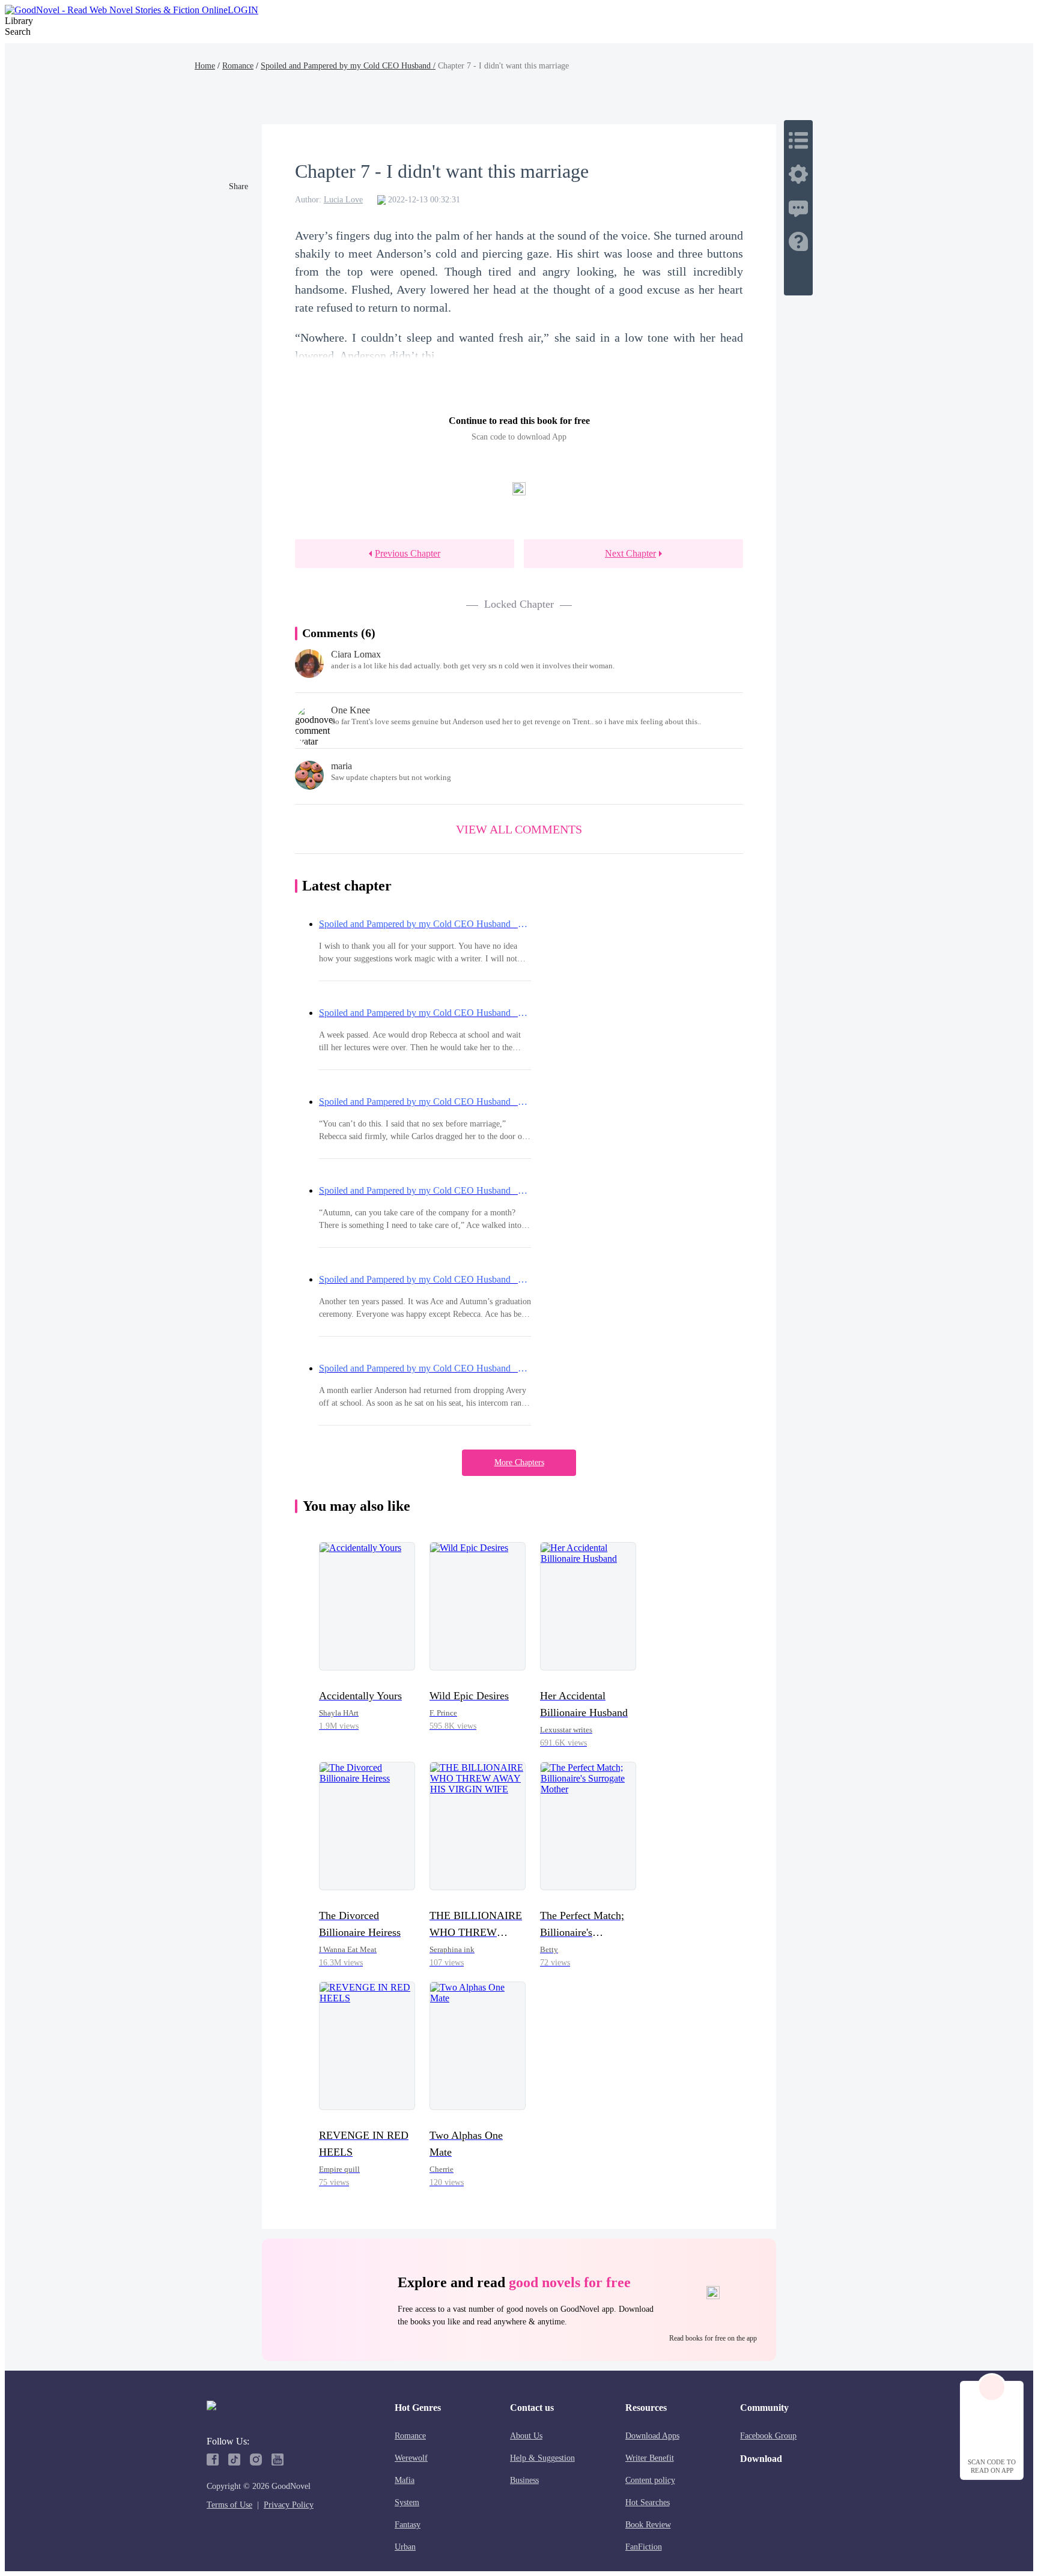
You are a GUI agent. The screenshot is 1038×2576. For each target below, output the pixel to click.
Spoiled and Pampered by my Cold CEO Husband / (348, 66)
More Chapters (519, 1462)
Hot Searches (648, 2502)
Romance (238, 66)
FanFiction (644, 2547)
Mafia (405, 2480)
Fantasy (408, 2525)
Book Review (648, 2525)
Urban (405, 2547)
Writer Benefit (650, 2458)
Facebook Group (768, 2436)
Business (524, 2480)
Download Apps (652, 2436)
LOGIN (243, 10)
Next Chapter (630, 553)
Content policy (650, 2480)
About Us (526, 2436)
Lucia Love (343, 200)
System (407, 2502)
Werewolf (411, 2458)
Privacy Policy (289, 2505)
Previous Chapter (408, 553)
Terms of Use (229, 2505)
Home (205, 66)
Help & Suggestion (542, 2458)
